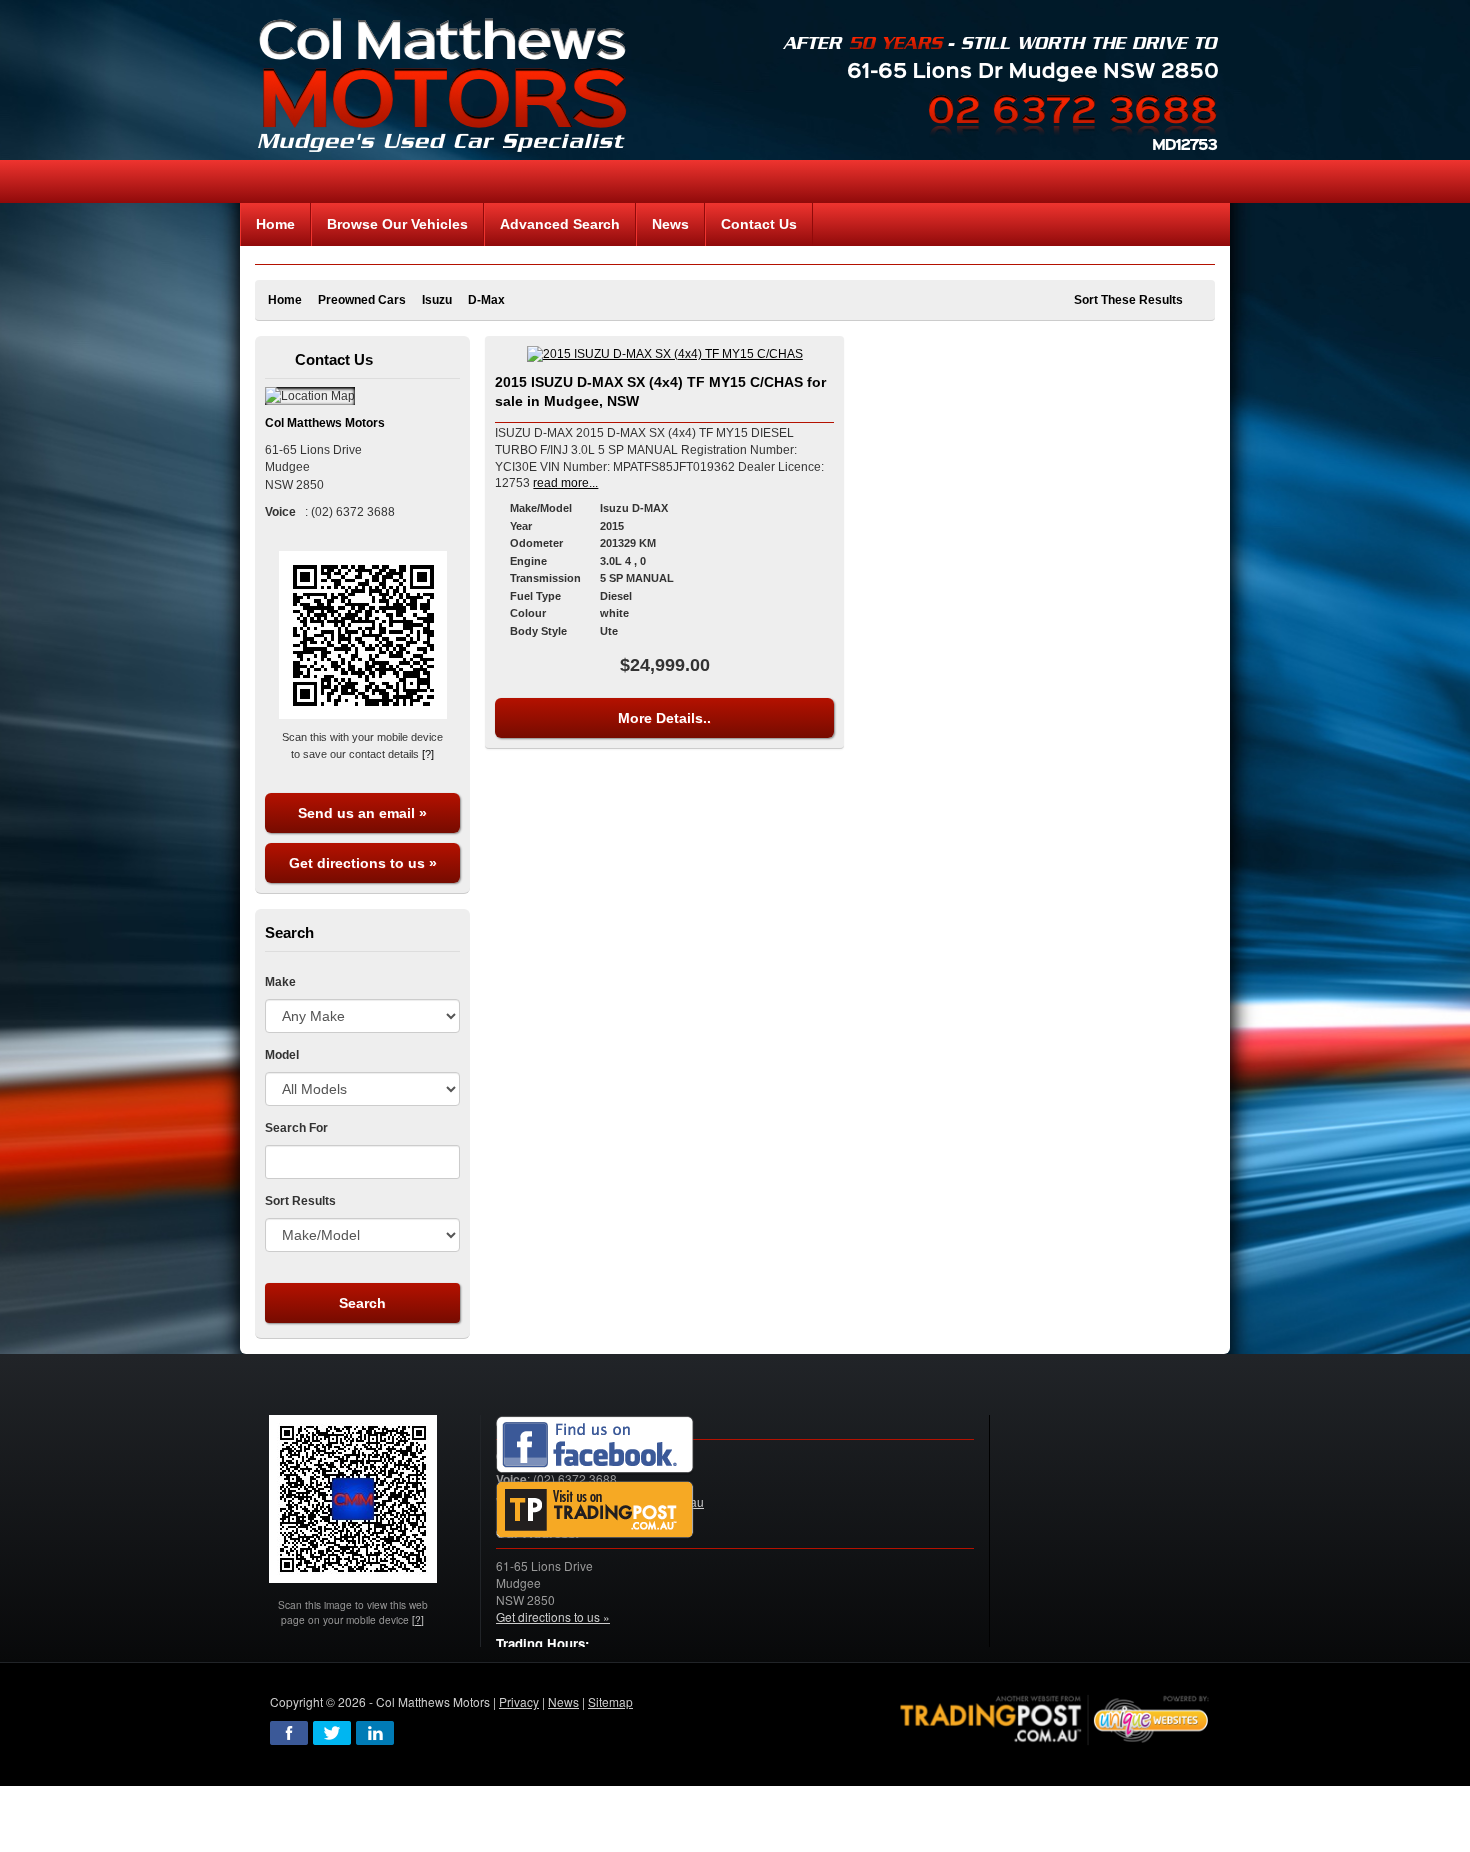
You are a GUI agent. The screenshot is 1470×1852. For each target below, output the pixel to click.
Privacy (519, 1701)
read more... (565, 483)
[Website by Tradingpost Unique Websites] (1055, 1717)
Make (280, 982)
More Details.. (664, 718)
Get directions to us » (363, 863)
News (563, 1701)
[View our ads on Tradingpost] (595, 1510)
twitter (332, 1733)
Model (282, 1055)
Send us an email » (362, 813)
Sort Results (300, 1201)
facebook (289, 1733)
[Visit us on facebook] (595, 1445)
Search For (296, 1128)
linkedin (375, 1733)
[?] (428, 754)
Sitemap (610, 1701)
